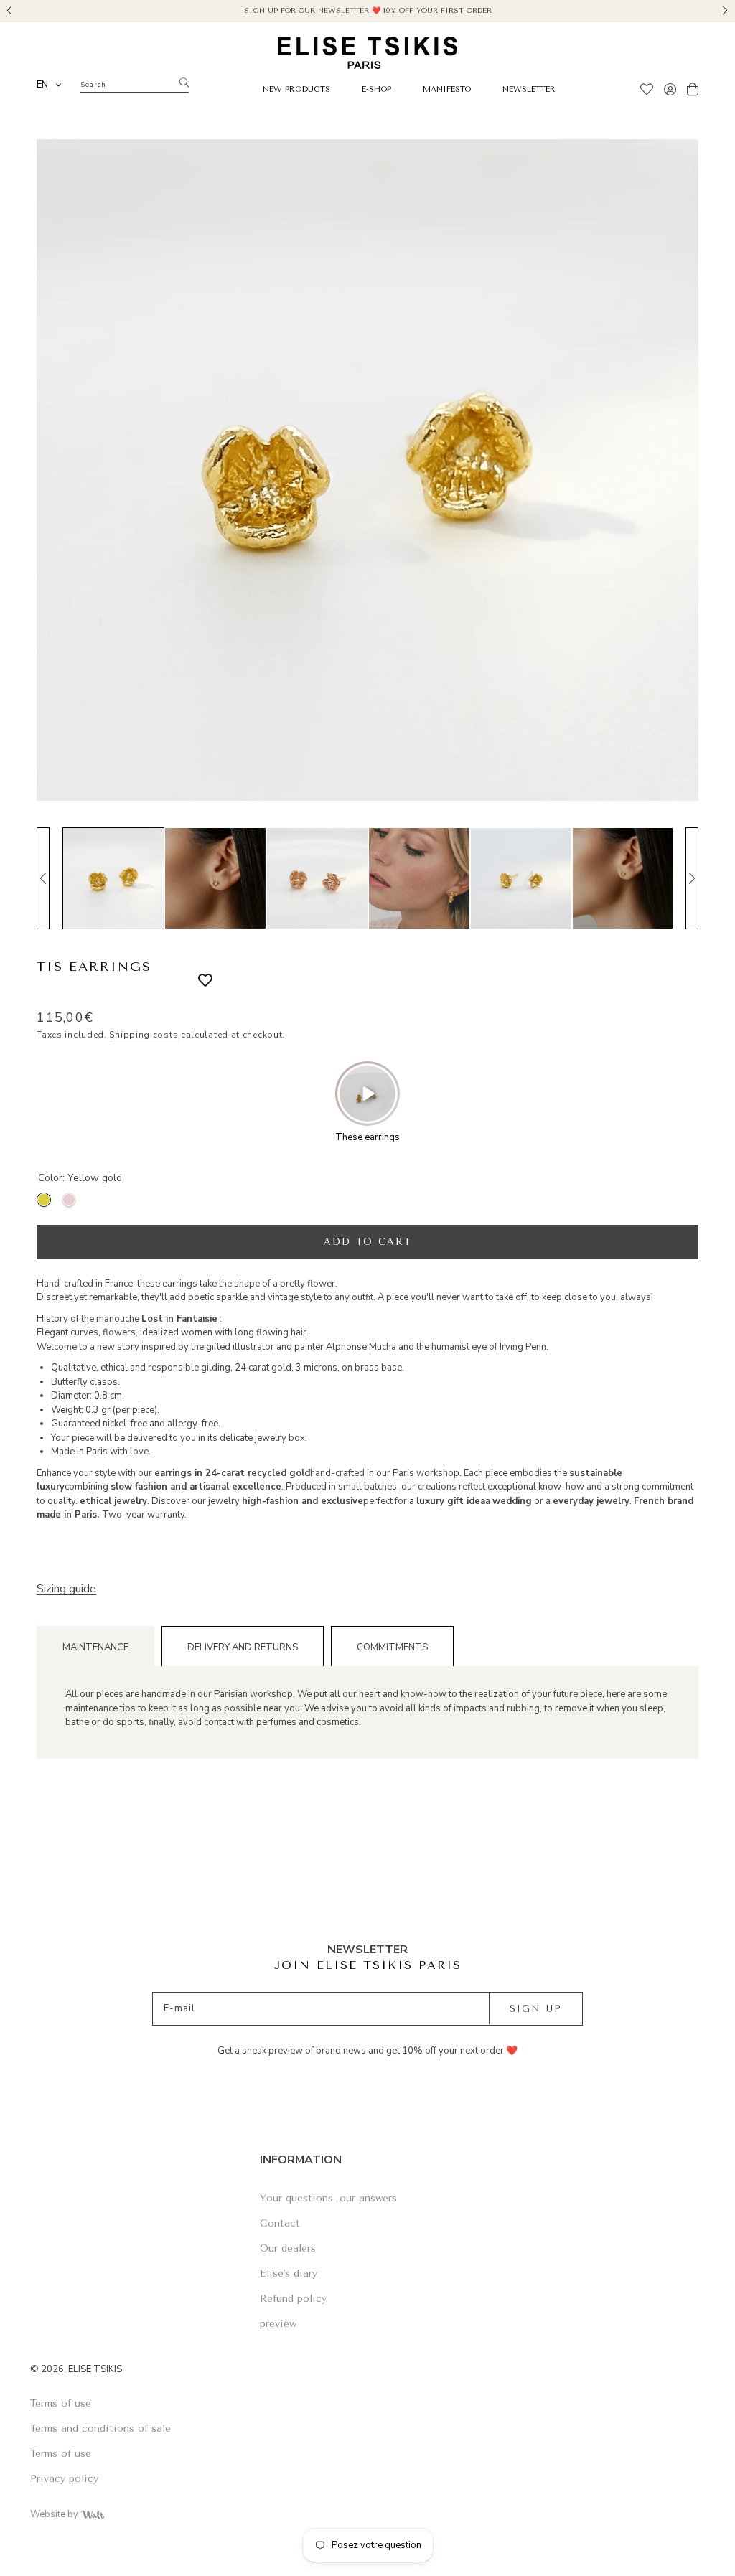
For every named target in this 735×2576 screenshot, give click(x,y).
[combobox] (50, 85)
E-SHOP (376, 89)
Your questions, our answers (328, 2198)
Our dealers (288, 2248)
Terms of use (61, 2403)
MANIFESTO (447, 89)
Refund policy (293, 2299)
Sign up (536, 2009)
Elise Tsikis (95, 2369)
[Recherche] (184, 83)
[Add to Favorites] (195, 981)
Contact (280, 2223)
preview (278, 2324)
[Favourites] (647, 91)
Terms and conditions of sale (100, 2429)
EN (42, 85)
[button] (10, 9)
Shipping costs (144, 1035)
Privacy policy (64, 2479)
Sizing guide (66, 1589)
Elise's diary (289, 2274)
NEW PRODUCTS (296, 89)
